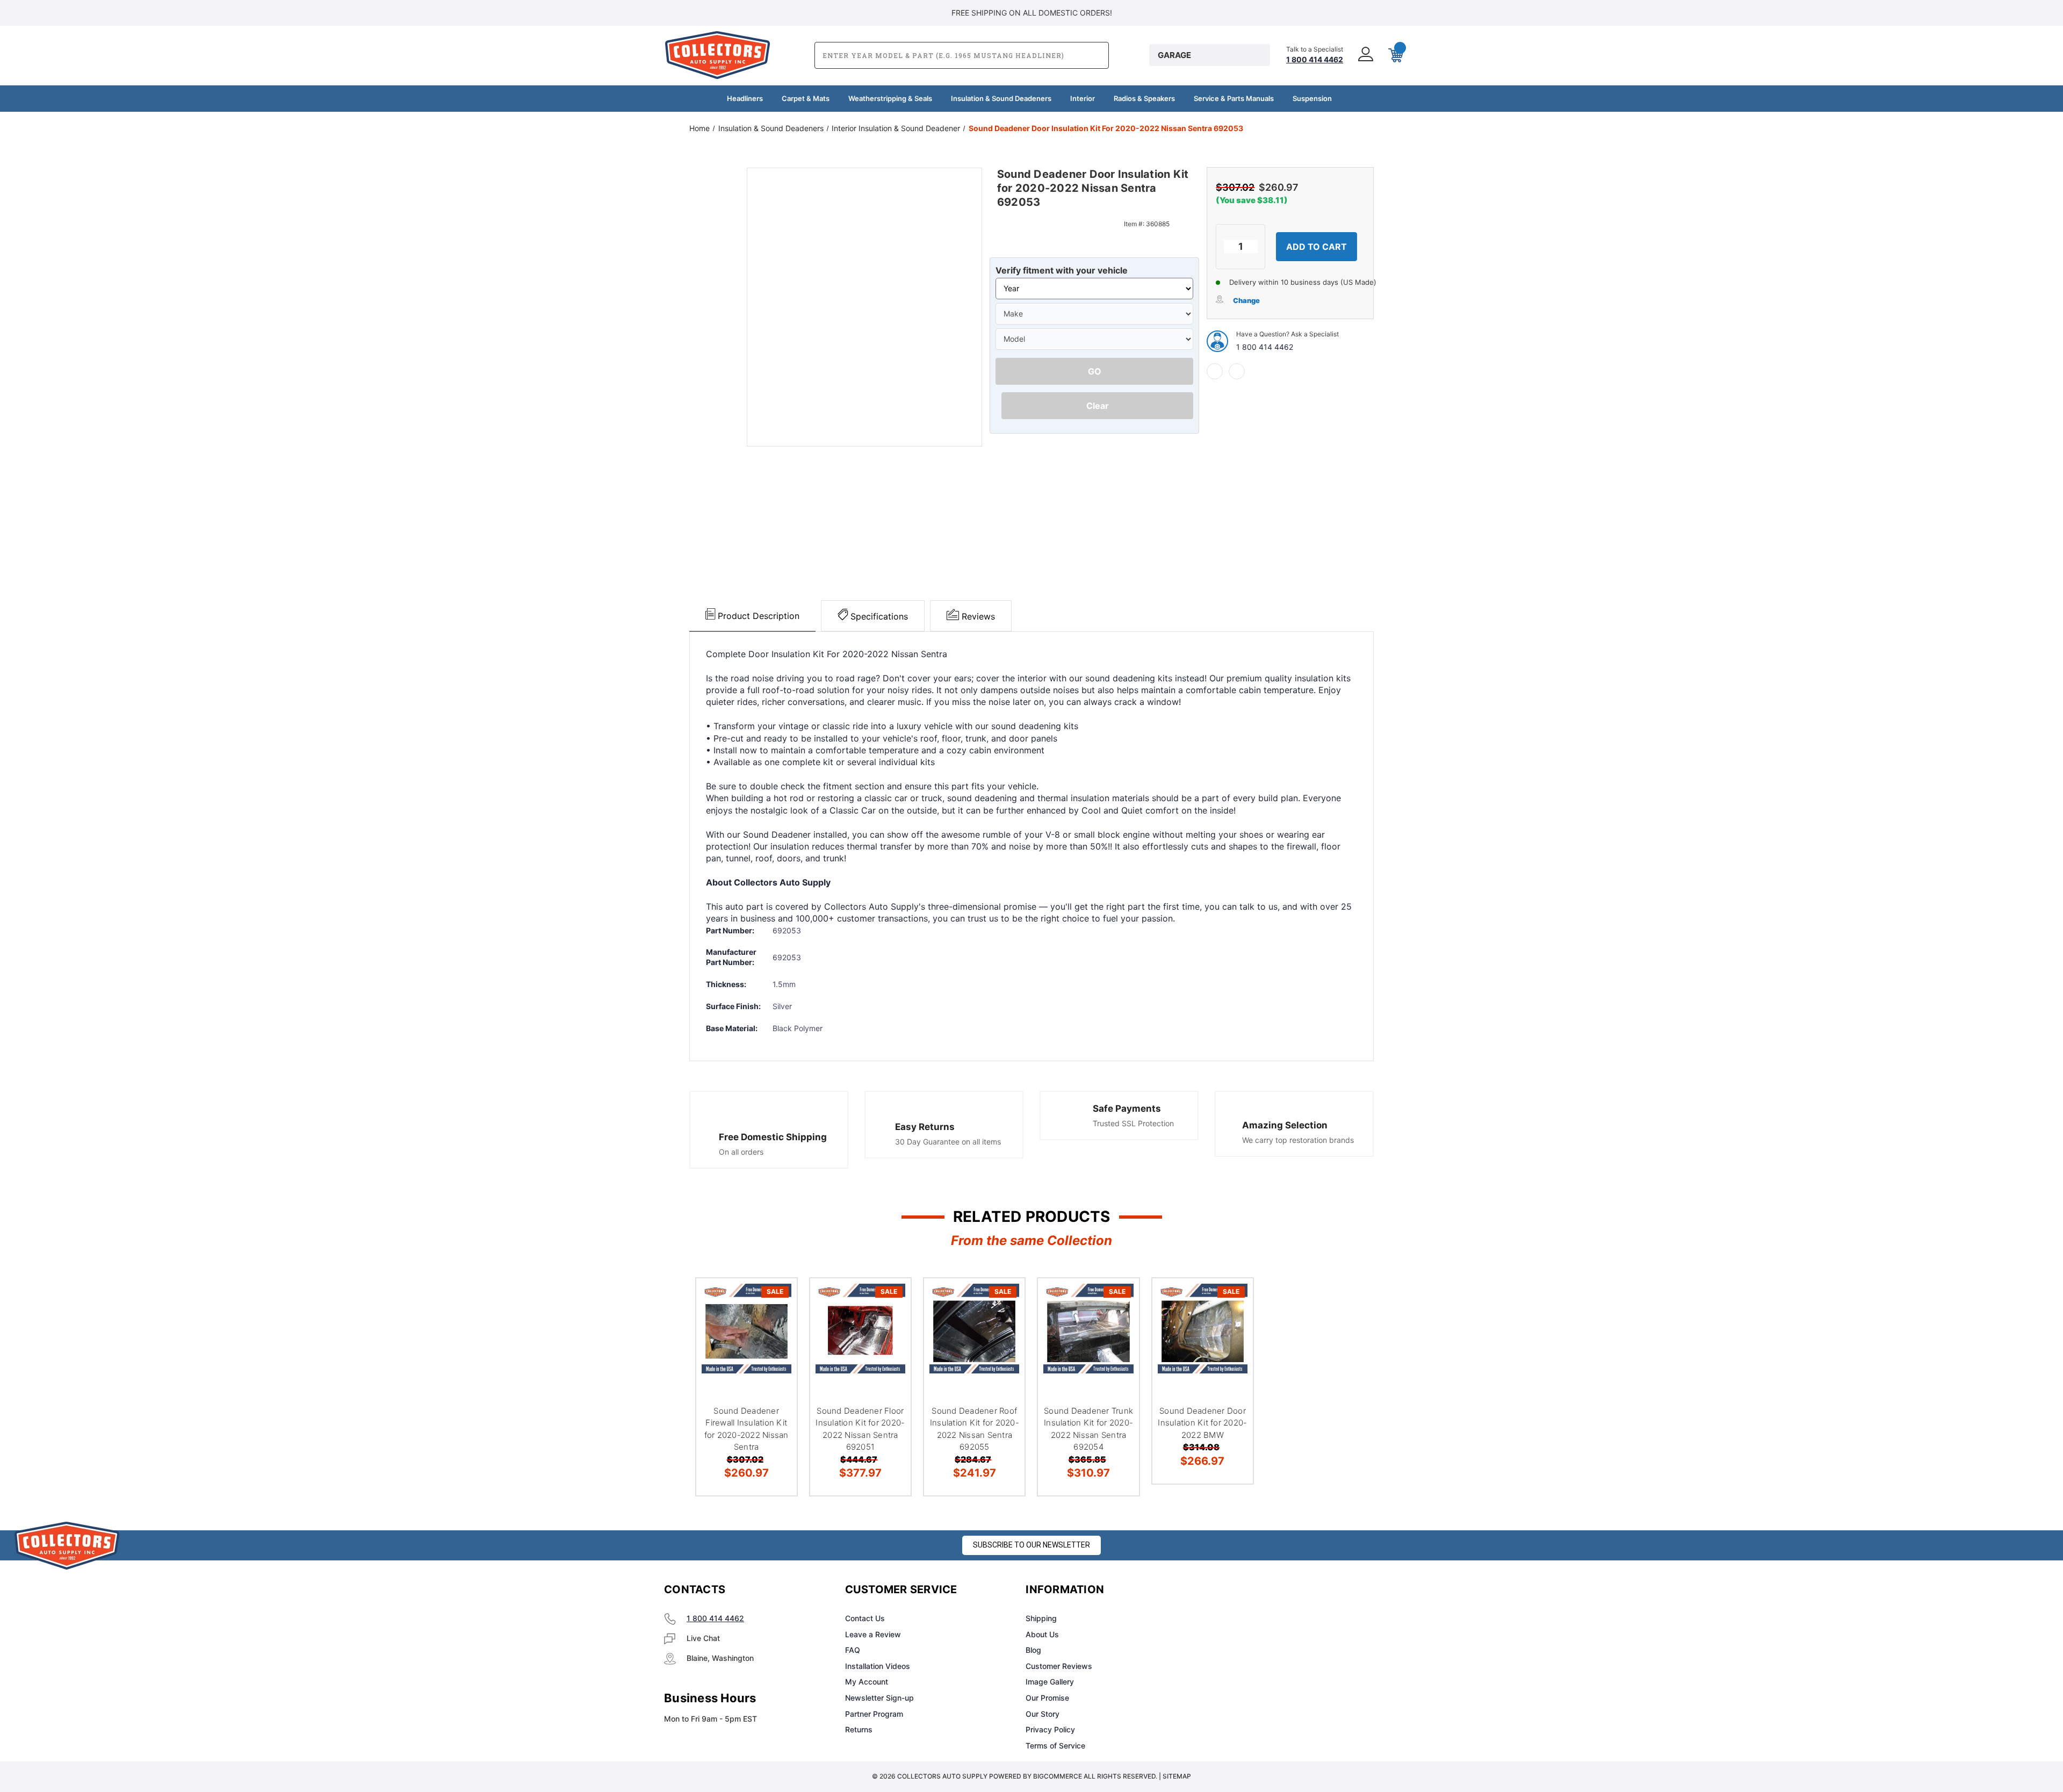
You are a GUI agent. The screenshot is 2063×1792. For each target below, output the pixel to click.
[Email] (1237, 371)
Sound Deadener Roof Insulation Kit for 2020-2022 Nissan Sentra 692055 (975, 1429)
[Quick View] (775, 1300)
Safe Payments (1127, 1109)
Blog (1033, 1650)
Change (1246, 300)
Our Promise (1047, 1698)
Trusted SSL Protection (1133, 1123)
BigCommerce (1058, 1776)
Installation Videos (878, 1666)
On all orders (741, 1152)
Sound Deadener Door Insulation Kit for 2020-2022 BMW (1202, 1423)
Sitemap (1177, 1776)
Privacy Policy (1050, 1729)
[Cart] (1395, 55)
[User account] (1365, 55)
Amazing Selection (1285, 1125)
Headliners (745, 98)
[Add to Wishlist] (775, 1327)
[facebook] (1215, 371)
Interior (1083, 98)
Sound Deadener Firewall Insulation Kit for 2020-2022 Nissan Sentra (746, 1429)
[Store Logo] (67, 1546)
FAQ (853, 1650)
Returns (859, 1729)
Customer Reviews (1059, 1666)
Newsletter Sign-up (879, 1698)
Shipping (1041, 1618)
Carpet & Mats (806, 98)
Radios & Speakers (1144, 98)
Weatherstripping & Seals (890, 98)
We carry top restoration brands (1298, 1140)
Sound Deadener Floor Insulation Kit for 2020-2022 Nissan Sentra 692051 (860, 1429)
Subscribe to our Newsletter (1031, 1545)
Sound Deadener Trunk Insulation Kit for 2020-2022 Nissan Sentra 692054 (1088, 1429)
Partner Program (874, 1714)
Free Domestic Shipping (773, 1137)
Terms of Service (1055, 1746)
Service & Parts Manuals (1234, 98)
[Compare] (775, 1355)
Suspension (1312, 98)
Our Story (1043, 1714)
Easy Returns (925, 1127)
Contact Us (865, 1618)
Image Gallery (1050, 1682)
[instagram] (1250, 1590)
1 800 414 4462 (1265, 347)
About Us (1042, 1634)
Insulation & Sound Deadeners (1001, 98)
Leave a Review (873, 1634)
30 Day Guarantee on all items (948, 1142)
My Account (867, 1682)
